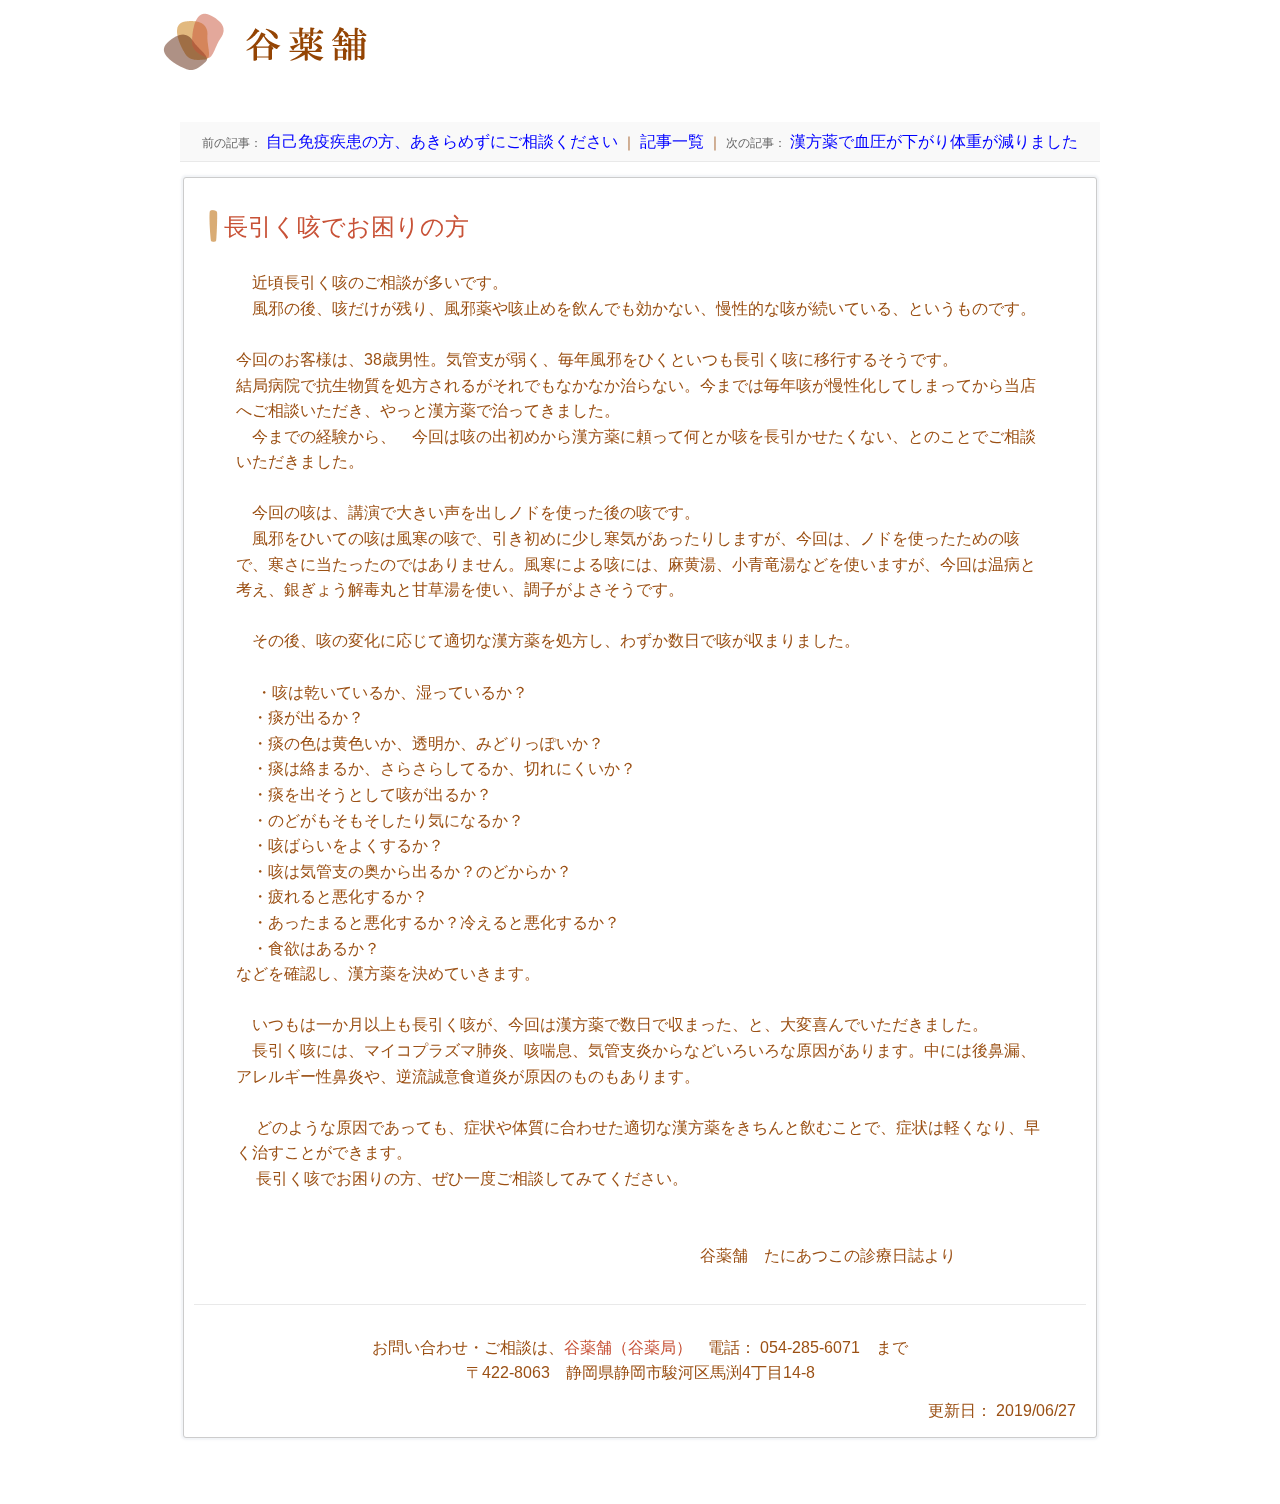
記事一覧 (672, 141)
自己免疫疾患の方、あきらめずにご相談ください (410, 141)
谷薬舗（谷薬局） (628, 1347)
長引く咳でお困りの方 (346, 226)
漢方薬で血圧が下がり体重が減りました (902, 141)
